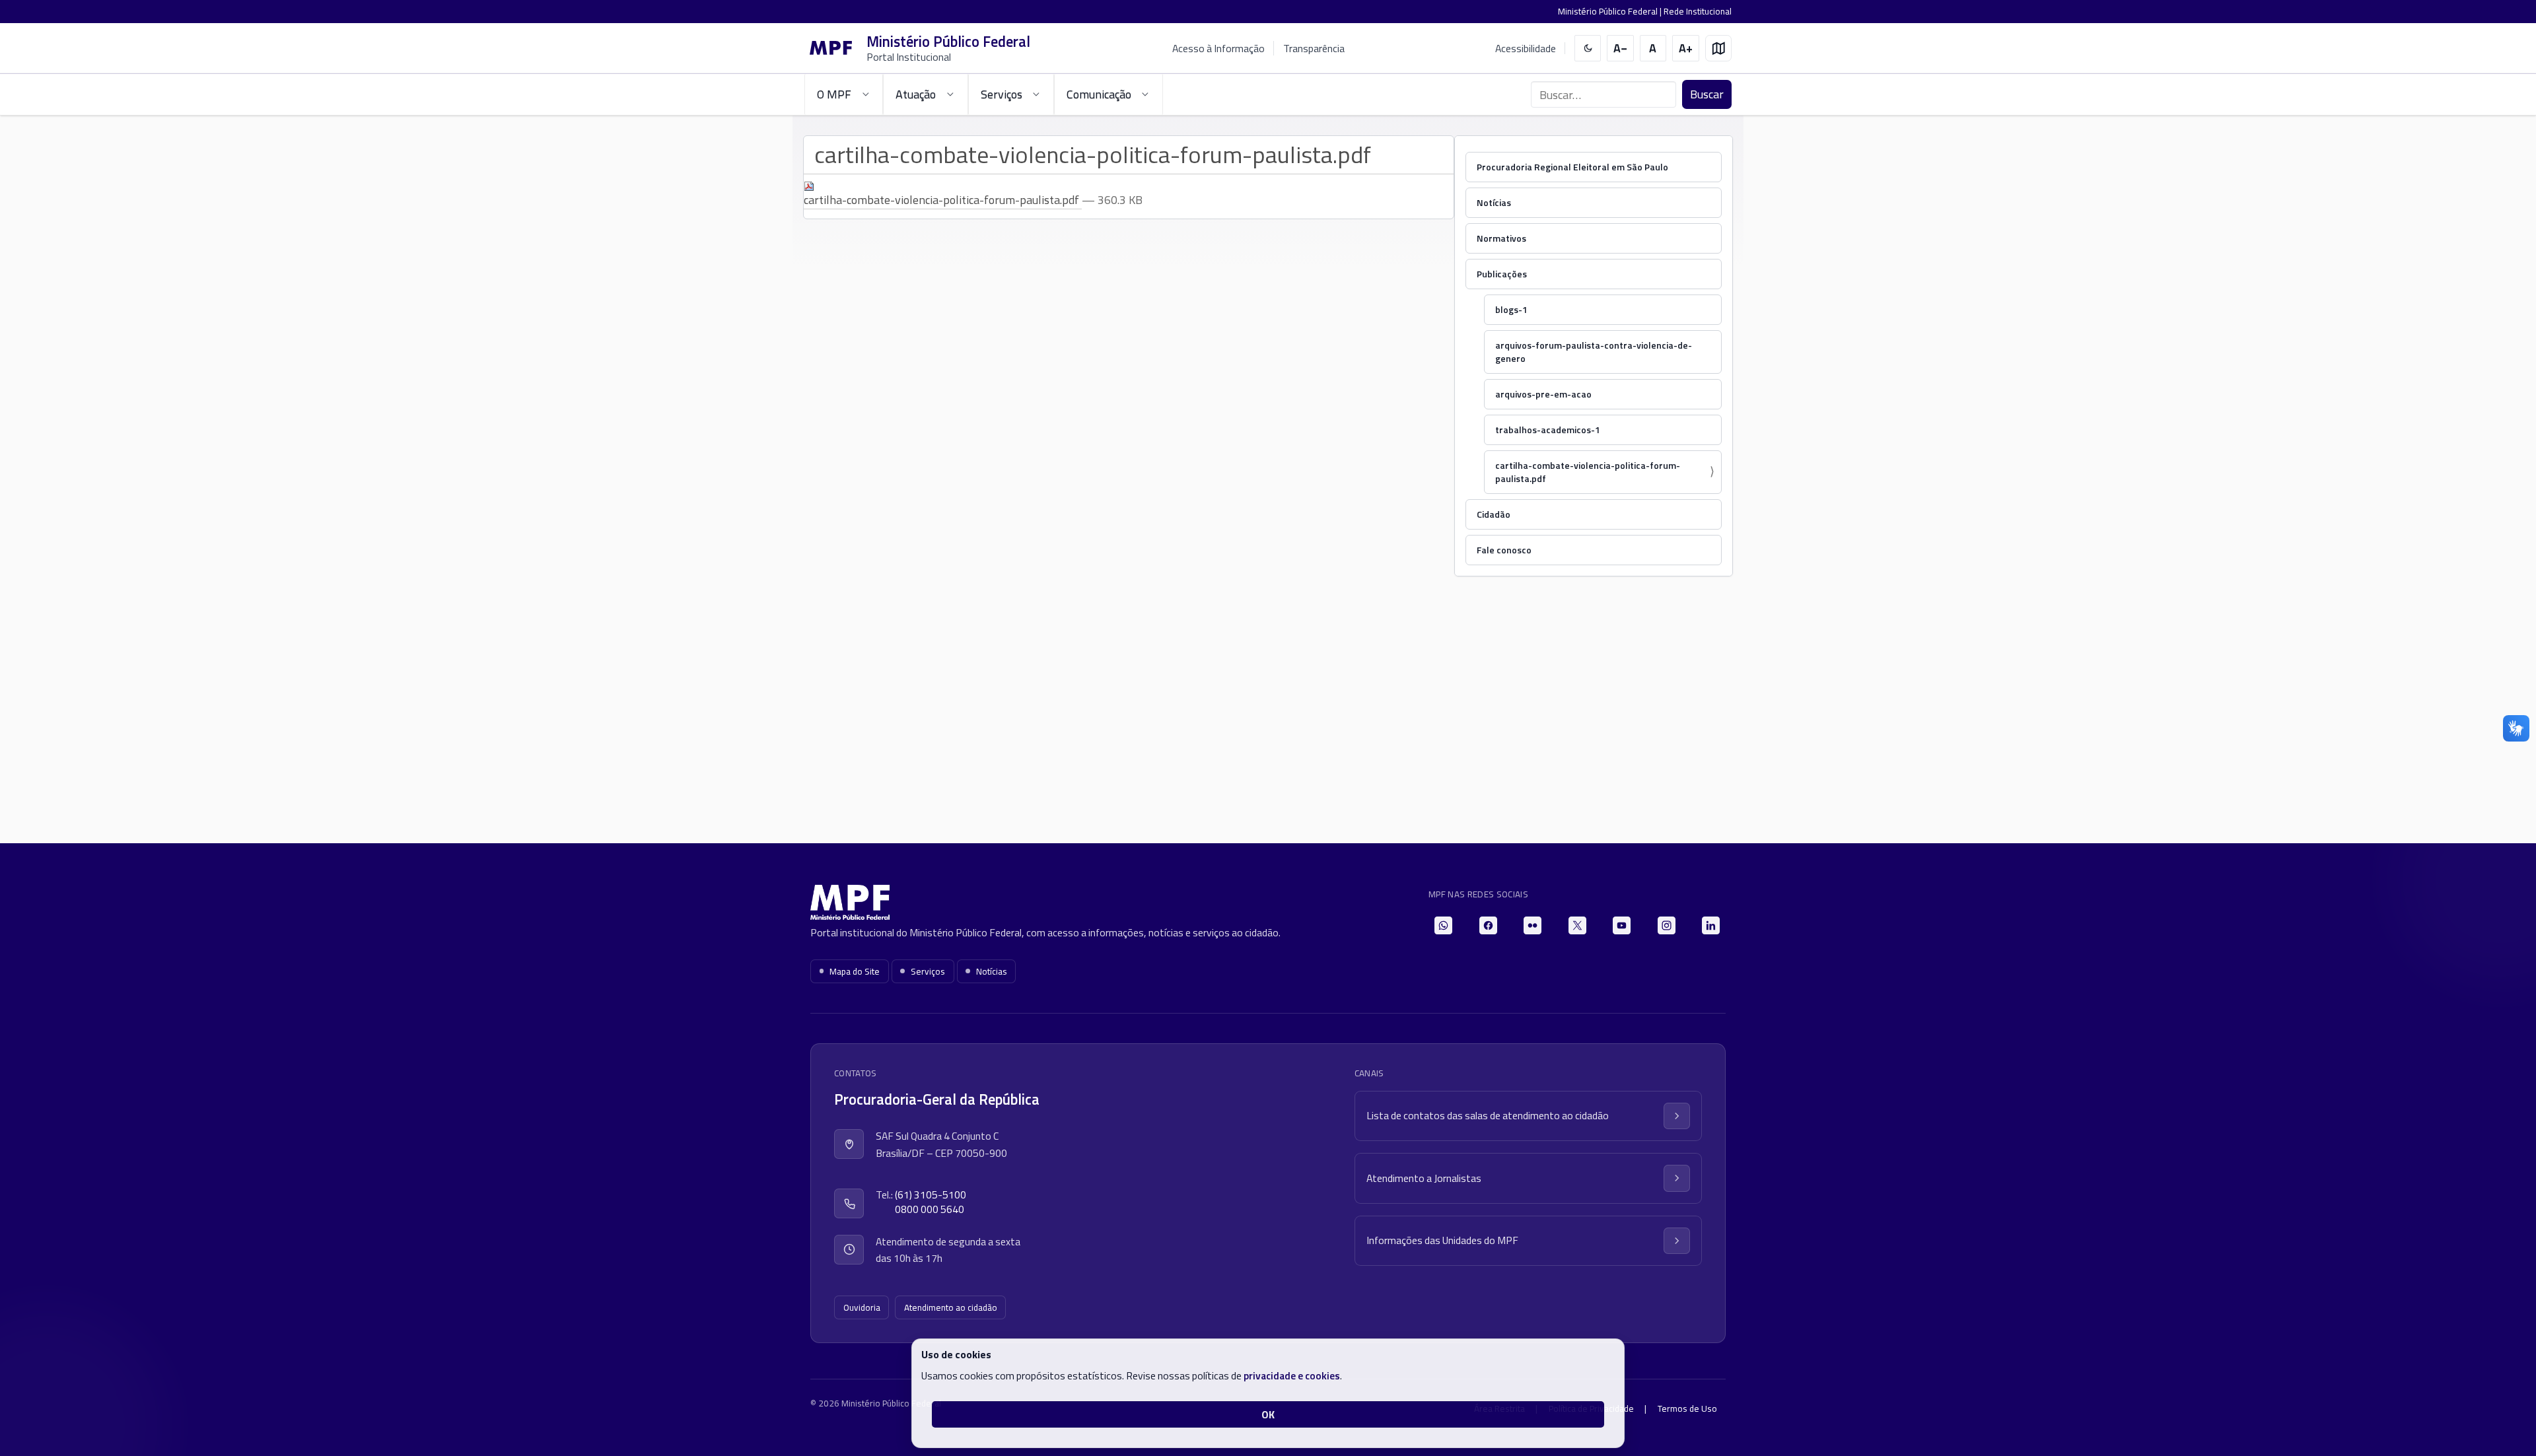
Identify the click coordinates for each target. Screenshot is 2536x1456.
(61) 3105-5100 (931, 1195)
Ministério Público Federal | (1611, 11)
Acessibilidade (1526, 49)
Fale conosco (1504, 550)
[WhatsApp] (1443, 925)
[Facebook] (1488, 925)
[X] (1577, 925)
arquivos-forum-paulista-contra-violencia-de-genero (1594, 352)
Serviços (928, 971)
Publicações (1502, 274)
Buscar (1707, 94)
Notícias (1494, 202)
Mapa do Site (855, 971)
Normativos (1501, 238)
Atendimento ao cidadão (951, 1307)
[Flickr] (1532, 925)
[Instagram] (1667, 925)
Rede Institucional (1698, 11)
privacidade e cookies (1292, 1375)
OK (1268, 1414)
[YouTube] (1622, 925)
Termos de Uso (1687, 1408)
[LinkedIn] (1711, 925)
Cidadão (1494, 514)
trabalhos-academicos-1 (1548, 430)
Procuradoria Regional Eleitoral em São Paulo (1572, 167)
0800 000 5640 (930, 1209)
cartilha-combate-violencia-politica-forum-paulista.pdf (1588, 472)
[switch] (1588, 49)
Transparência (1314, 48)
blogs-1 (1511, 309)
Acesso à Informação (1218, 48)
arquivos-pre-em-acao (1543, 394)
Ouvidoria (862, 1307)
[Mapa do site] (1719, 49)
